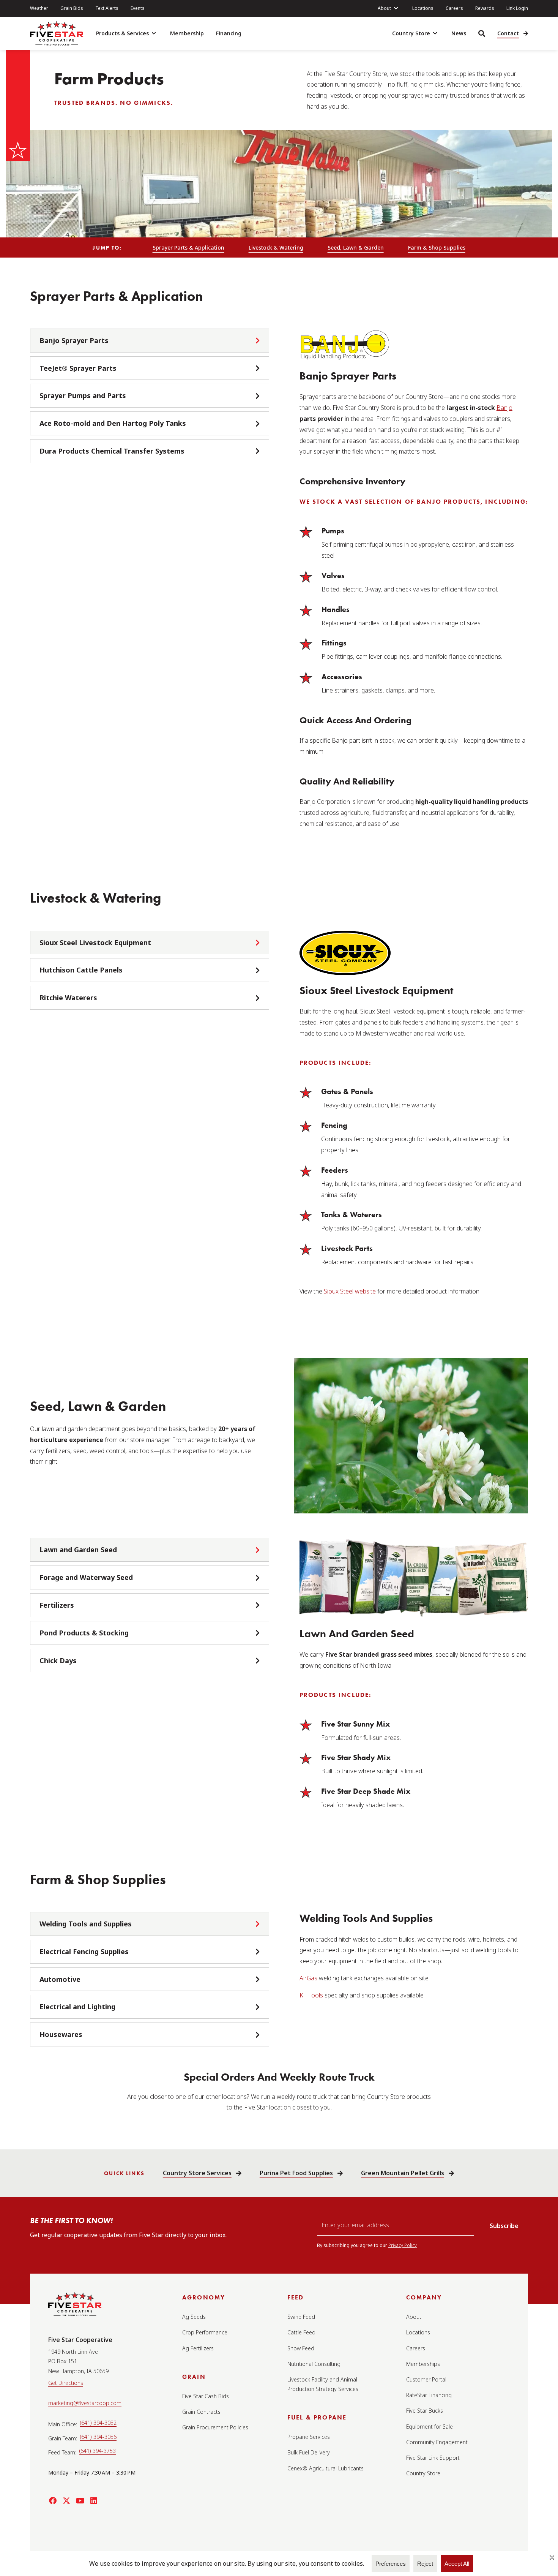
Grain (194, 2377)
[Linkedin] (94, 2501)
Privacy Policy (403, 2245)
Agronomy (204, 2297)
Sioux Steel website (350, 1291)
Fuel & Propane (317, 2417)
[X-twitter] (66, 2501)
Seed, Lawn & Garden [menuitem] (356, 247)
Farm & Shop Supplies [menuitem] (437, 247)
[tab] (150, 341)
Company (424, 2297)
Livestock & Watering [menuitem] (276, 247)
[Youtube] (80, 2501)
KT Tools (311, 1995)
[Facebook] (53, 2501)
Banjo (504, 408)
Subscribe (504, 2226)
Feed (296, 2297)
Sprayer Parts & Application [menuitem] (188, 247)
